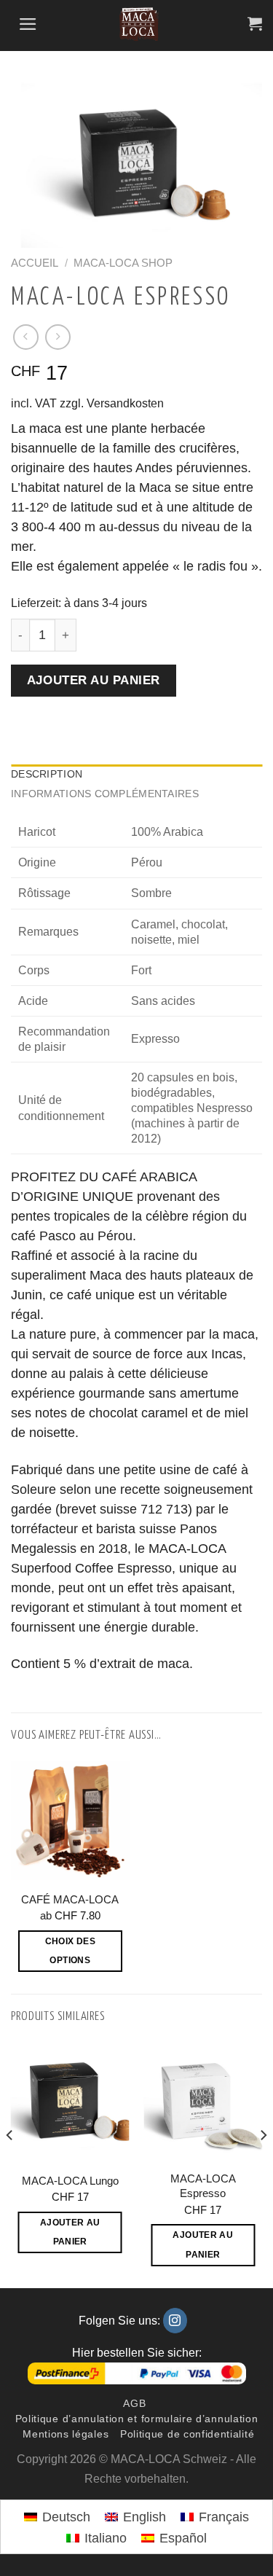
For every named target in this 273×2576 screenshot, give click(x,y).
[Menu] (24, 25)
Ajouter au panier (94, 680)
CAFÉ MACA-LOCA (70, 1899)
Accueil (35, 263)
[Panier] (251, 24)
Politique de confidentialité (187, 2434)
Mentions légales (66, 2434)
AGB (134, 2404)
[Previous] (10, 2164)
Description (47, 774)
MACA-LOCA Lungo (70, 2181)
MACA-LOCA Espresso (203, 2186)
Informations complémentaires (105, 794)
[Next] (263, 2164)
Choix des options (70, 1951)
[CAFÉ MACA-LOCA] (70, 1821)
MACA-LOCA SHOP (123, 263)
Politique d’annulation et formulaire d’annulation (137, 2419)
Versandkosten (125, 403)
